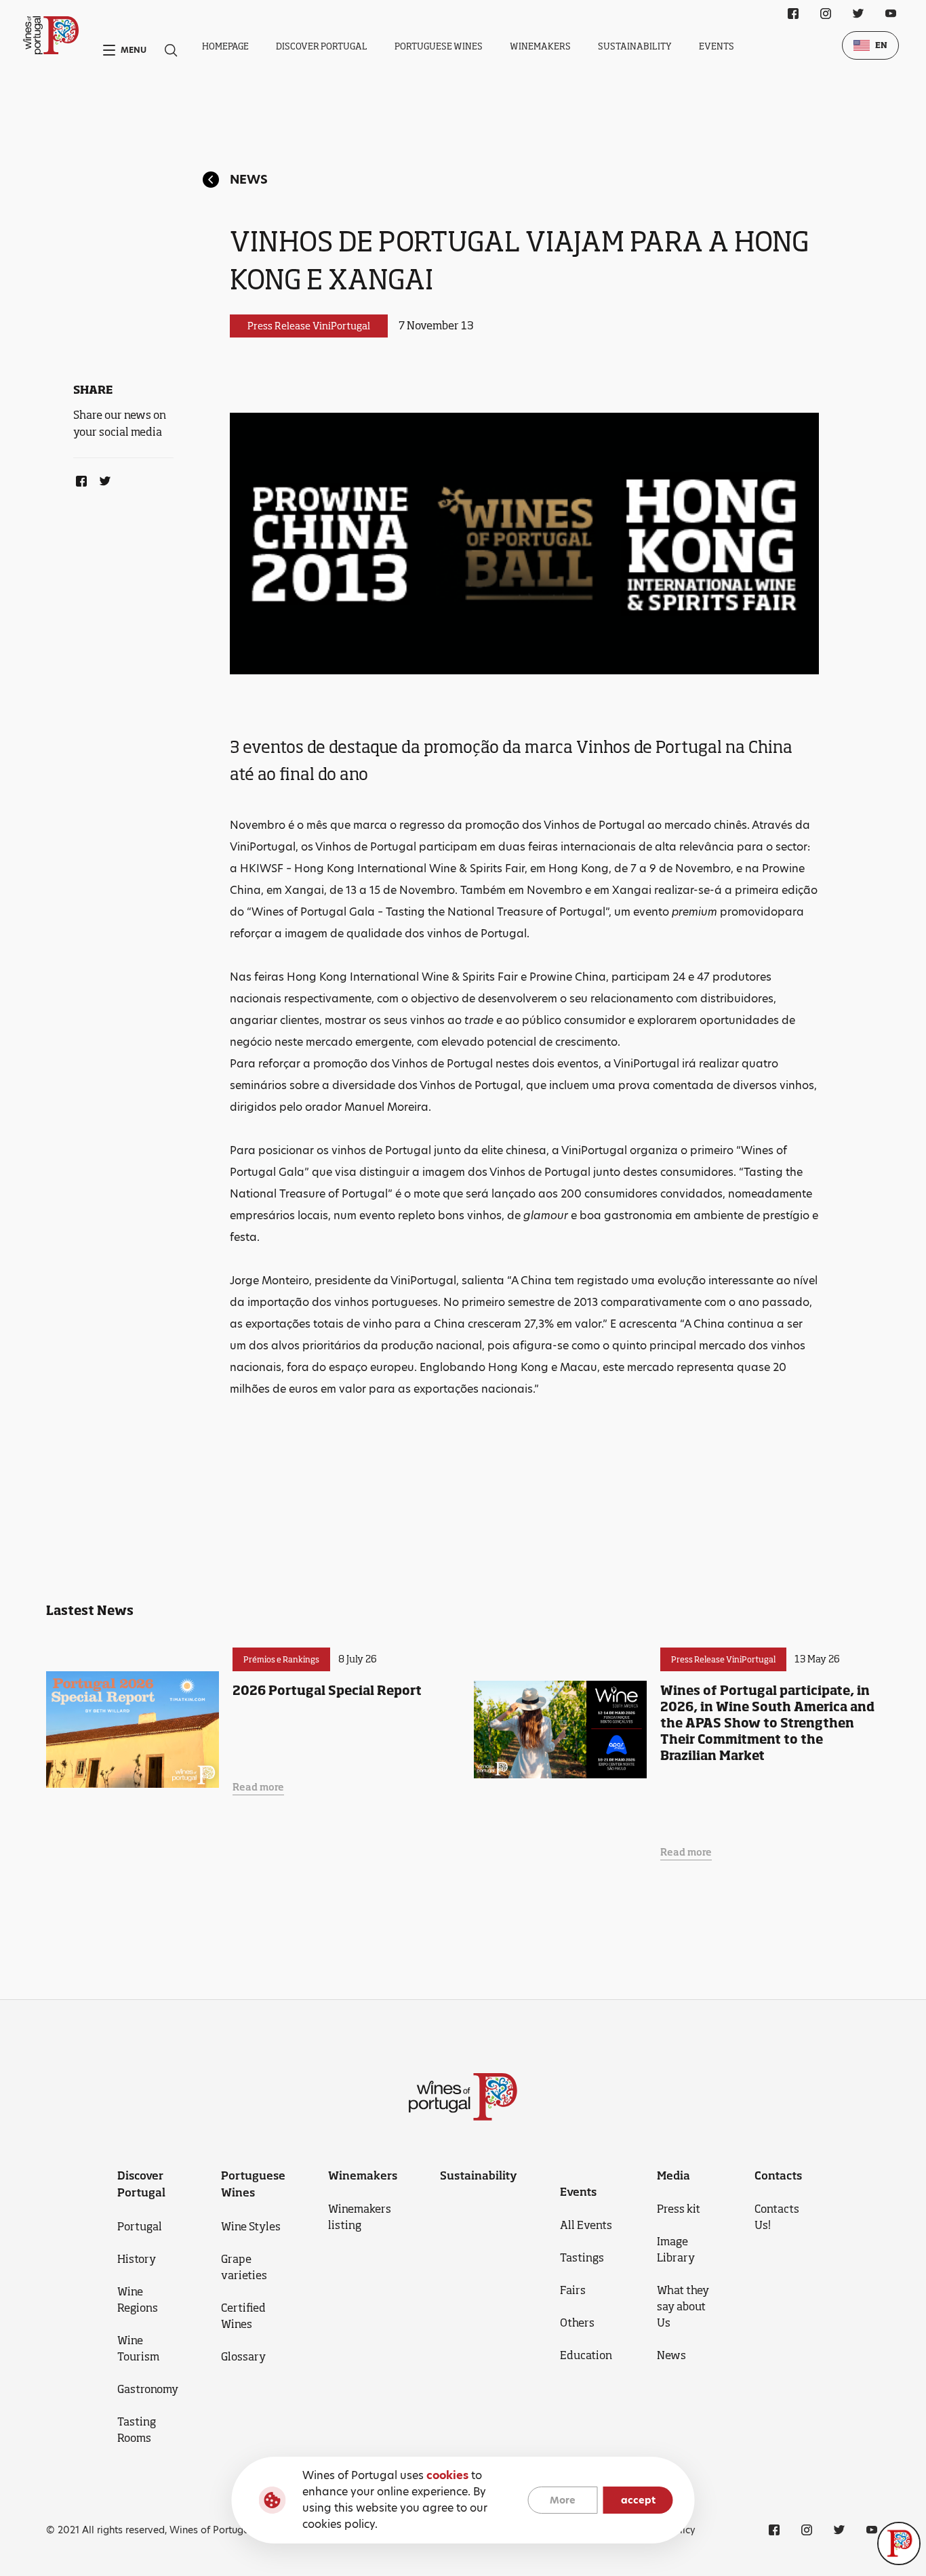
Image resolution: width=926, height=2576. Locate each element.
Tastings (582, 2257)
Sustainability (635, 46)
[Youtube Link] (891, 14)
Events (717, 46)
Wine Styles (251, 2226)
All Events (586, 2225)
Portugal (140, 2226)
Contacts (778, 2175)
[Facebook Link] (79, 478)
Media (673, 2175)
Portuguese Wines (439, 46)
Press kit (679, 2209)
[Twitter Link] (102, 478)
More (563, 2500)
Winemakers (540, 46)
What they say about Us (683, 2306)
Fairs (573, 2290)
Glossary (243, 2356)
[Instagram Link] (826, 14)
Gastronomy (148, 2389)
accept (638, 2500)
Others (577, 2323)
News (249, 179)
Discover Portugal (322, 46)
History (137, 2259)
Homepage (225, 46)
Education (586, 2355)
